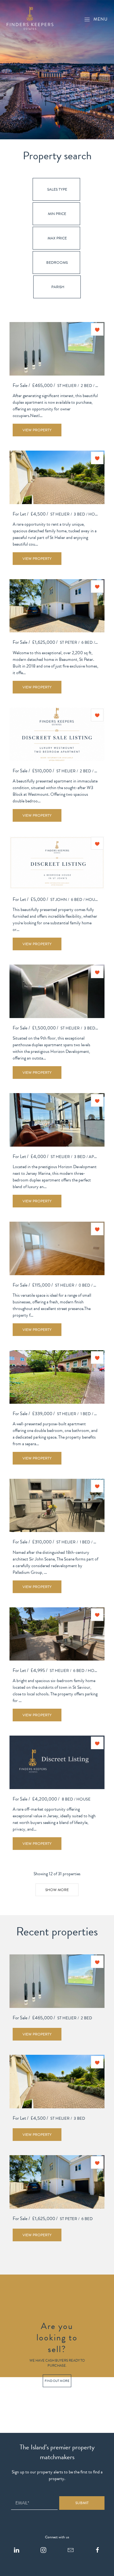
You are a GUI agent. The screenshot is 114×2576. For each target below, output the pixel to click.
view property (37, 430)
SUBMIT (82, 2503)
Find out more (57, 2380)
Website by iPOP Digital (21, 2573)
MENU (101, 19)
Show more (57, 1890)
